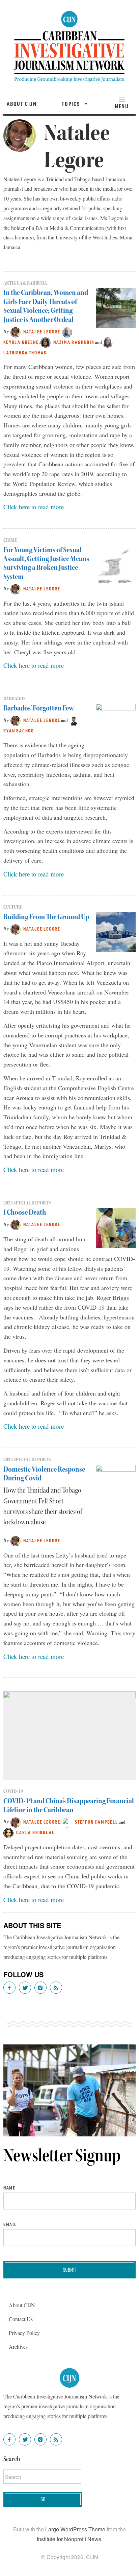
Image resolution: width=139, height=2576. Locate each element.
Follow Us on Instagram (40, 1988)
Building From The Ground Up (46, 917)
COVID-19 (13, 1791)
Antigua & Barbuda (25, 283)
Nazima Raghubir (74, 342)
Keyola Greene (21, 342)
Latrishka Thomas (25, 353)
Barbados (15, 699)
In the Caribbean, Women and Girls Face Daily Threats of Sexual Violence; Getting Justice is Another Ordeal (46, 306)
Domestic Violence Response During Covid (44, 1474)
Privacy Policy (24, 2333)
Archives (18, 2347)
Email (10, 2224)
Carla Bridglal (35, 1832)
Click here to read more (34, 507)
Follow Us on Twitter (25, 1988)
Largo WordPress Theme (75, 2529)
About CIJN (22, 103)
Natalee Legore (42, 332)
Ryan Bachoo (19, 731)
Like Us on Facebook (9, 1988)
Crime (10, 540)
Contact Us (21, 2319)
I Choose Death (25, 1212)
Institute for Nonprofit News (69, 2539)
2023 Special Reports (27, 1203)
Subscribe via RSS (56, 1988)
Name (9, 2188)
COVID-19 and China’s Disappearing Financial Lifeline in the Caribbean (69, 1805)
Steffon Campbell (96, 1822)
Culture (13, 907)
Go (43, 2499)
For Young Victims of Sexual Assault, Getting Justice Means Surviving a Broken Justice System (46, 563)
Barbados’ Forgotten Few (38, 708)
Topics (72, 103)
